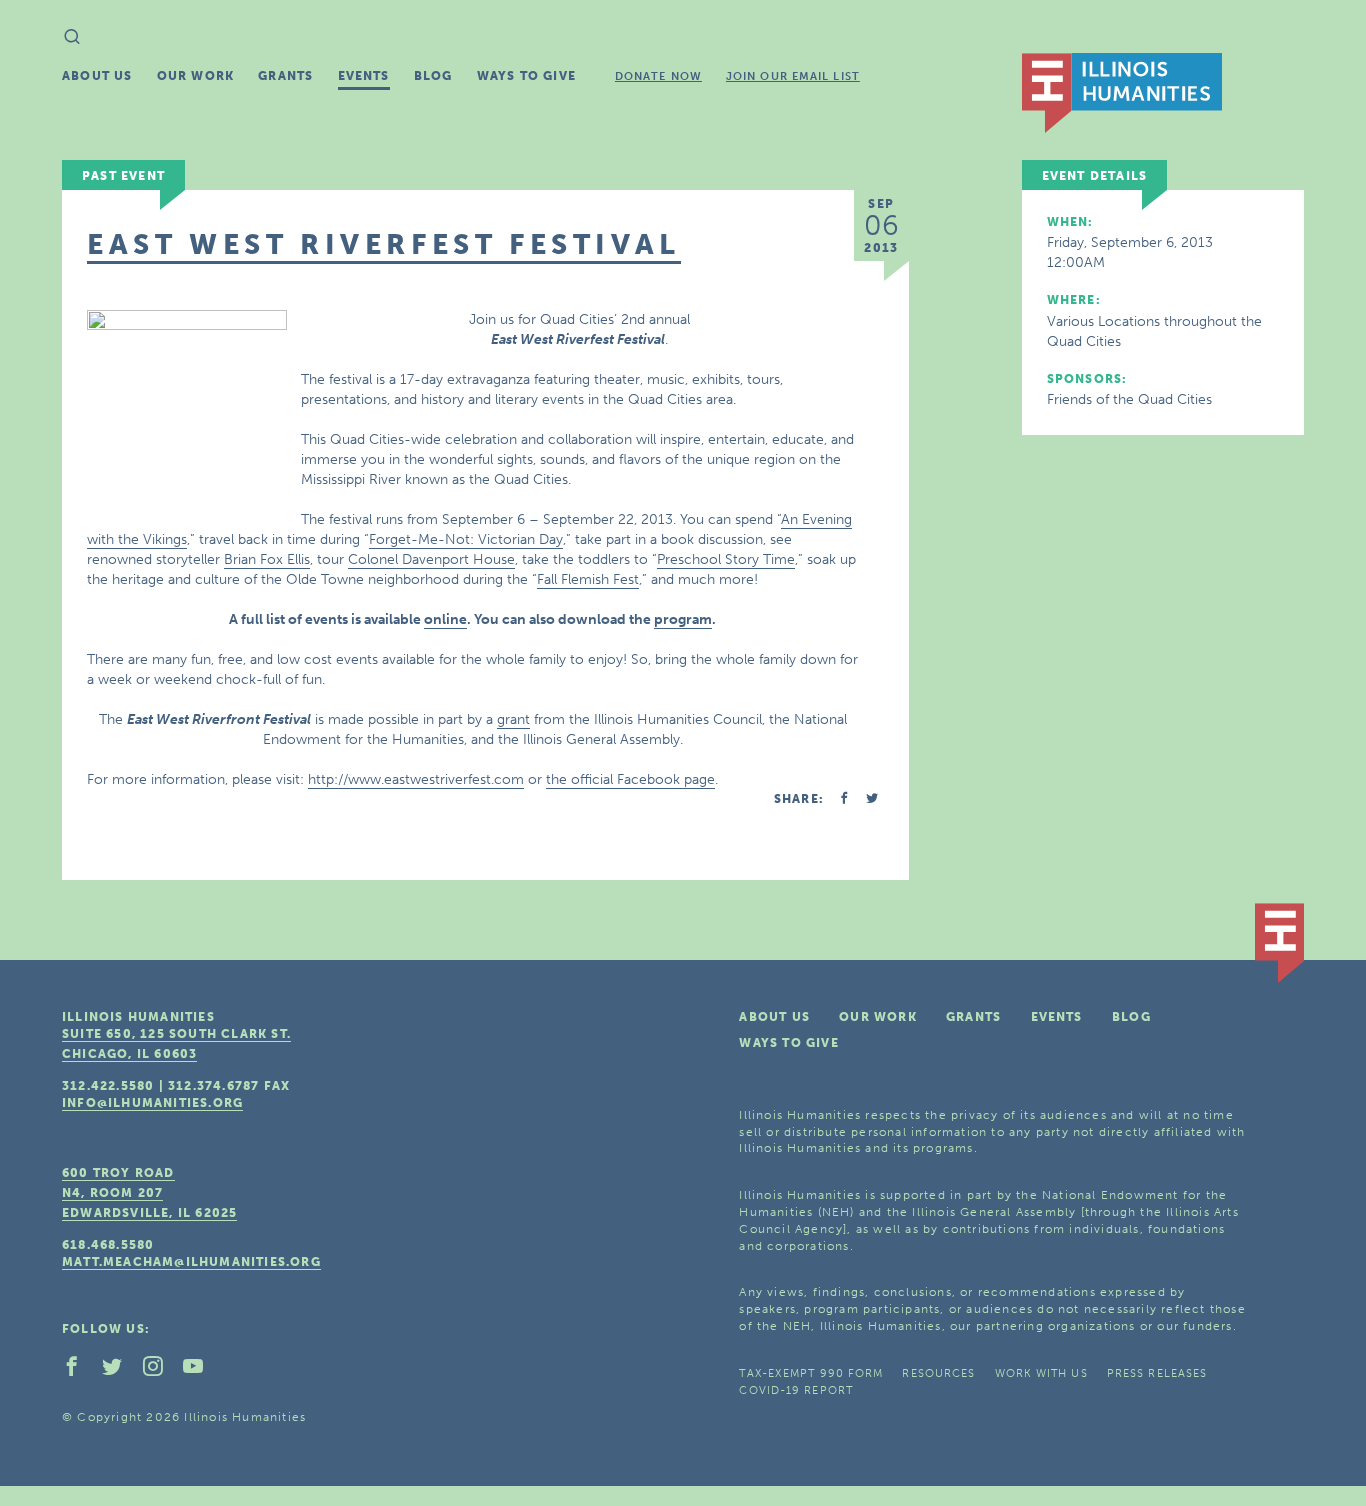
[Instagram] (161, 1371)
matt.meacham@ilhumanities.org (191, 1262)
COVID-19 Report (796, 1390)
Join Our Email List (793, 76)
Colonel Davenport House (431, 559)
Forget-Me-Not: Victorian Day (466, 539)
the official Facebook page (630, 779)
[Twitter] (120, 1371)
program (683, 619)
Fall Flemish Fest (588, 579)
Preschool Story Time (726, 559)
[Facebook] (80, 1371)
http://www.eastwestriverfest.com (416, 779)
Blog (433, 76)
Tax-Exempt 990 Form (811, 1373)
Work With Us (1041, 1373)
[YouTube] (201, 1371)
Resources (938, 1373)
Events (364, 76)
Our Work (196, 76)
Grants (285, 76)
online (445, 619)
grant (513, 719)
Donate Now (658, 76)
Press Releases (1157, 1373)
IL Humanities (1122, 93)
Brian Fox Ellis (267, 559)
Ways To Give (526, 76)
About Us (97, 76)
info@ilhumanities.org (152, 1103)
